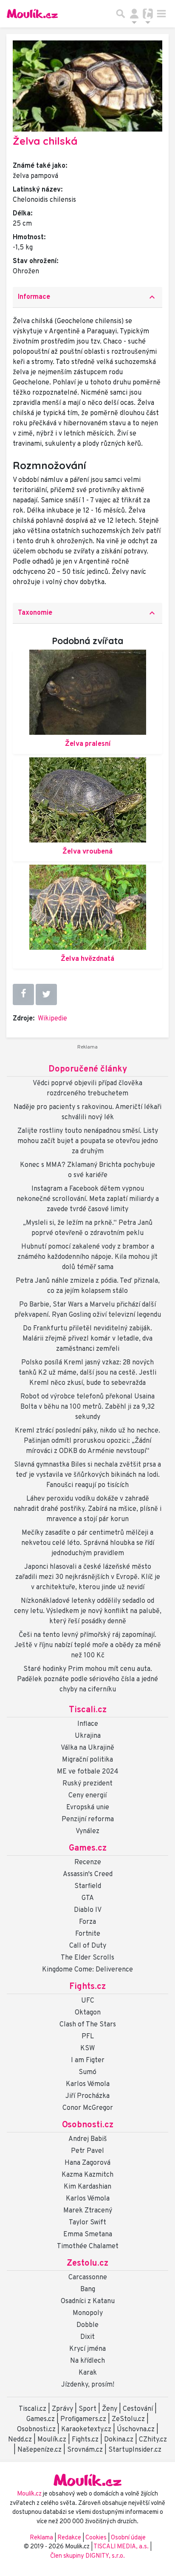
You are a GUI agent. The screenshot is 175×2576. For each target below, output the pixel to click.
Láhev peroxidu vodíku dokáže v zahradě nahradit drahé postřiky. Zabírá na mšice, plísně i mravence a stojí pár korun (87, 1509)
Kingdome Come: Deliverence (87, 1970)
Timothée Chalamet (88, 2246)
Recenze (88, 1863)
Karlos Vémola (88, 2084)
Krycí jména (87, 2349)
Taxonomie (87, 613)
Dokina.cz (119, 2440)
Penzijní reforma (88, 1820)
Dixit (87, 2337)
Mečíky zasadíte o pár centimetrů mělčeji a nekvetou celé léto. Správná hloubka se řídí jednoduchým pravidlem (88, 1543)
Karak (88, 2373)
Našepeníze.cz (40, 2450)
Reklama (41, 2538)
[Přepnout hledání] (121, 14)
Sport (87, 2409)
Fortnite (88, 1934)
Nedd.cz (20, 2440)
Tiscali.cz (88, 1710)
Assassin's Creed (88, 1874)
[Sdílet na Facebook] (23, 994)
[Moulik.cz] (32, 14)
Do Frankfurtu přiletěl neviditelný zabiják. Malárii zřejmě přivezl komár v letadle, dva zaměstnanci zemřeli (87, 1339)
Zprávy (62, 2409)
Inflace (88, 1724)
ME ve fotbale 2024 (88, 1772)
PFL (88, 2037)
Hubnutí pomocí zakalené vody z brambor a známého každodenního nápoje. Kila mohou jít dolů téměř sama (87, 1257)
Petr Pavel (87, 2151)
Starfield (88, 1886)
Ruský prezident (87, 1784)
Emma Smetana (88, 2235)
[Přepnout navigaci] (134, 14)
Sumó (87, 2072)
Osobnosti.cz (88, 2125)
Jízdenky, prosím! (88, 2385)
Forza (87, 1922)
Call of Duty (88, 1946)
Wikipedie (52, 1019)
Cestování (138, 2409)
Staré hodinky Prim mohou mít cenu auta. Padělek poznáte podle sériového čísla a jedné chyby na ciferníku (87, 1679)
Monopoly (88, 2313)
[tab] (87, 297)
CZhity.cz (153, 2440)
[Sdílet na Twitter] (46, 994)
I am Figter (88, 2060)
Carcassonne (88, 2278)
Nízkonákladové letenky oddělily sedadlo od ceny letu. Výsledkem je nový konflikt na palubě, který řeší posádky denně (88, 1611)
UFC (88, 2001)
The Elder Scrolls (87, 1958)
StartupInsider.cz (135, 2450)
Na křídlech (87, 2361)
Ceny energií (87, 1796)
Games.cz (88, 1848)
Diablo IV (88, 1910)
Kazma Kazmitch (87, 2175)
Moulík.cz (52, 2440)
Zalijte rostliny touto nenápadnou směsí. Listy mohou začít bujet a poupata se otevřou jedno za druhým (88, 1141)
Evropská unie (88, 1808)
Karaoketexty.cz (86, 2430)
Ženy (110, 2409)
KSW (87, 2049)
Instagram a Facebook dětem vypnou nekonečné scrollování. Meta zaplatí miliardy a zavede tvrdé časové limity (88, 1199)
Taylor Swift (87, 2223)
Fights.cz (87, 1987)
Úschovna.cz (136, 2430)
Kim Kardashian (87, 2187)
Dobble (87, 2325)
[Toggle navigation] (161, 14)
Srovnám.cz (85, 2450)
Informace (87, 297)
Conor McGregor (88, 2108)
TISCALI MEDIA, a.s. (122, 2547)
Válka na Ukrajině (87, 1748)
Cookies (96, 2538)
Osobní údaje (128, 2538)
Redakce (69, 2538)
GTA (88, 1898)
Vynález (87, 1831)
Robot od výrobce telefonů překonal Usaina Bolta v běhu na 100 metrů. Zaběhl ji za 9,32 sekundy (87, 1407)
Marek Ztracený (88, 2211)
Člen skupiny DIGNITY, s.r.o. (87, 2556)
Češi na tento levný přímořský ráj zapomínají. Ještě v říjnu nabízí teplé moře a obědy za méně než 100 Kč (88, 1645)
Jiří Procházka (87, 2096)
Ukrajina (88, 1736)
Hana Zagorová (87, 2163)
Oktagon (88, 2013)
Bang (88, 2289)
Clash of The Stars (88, 2025)
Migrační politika (87, 1760)
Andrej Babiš (88, 2139)
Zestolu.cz (87, 2264)
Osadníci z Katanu (88, 2301)
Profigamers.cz (83, 2419)
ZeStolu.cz (128, 2419)
